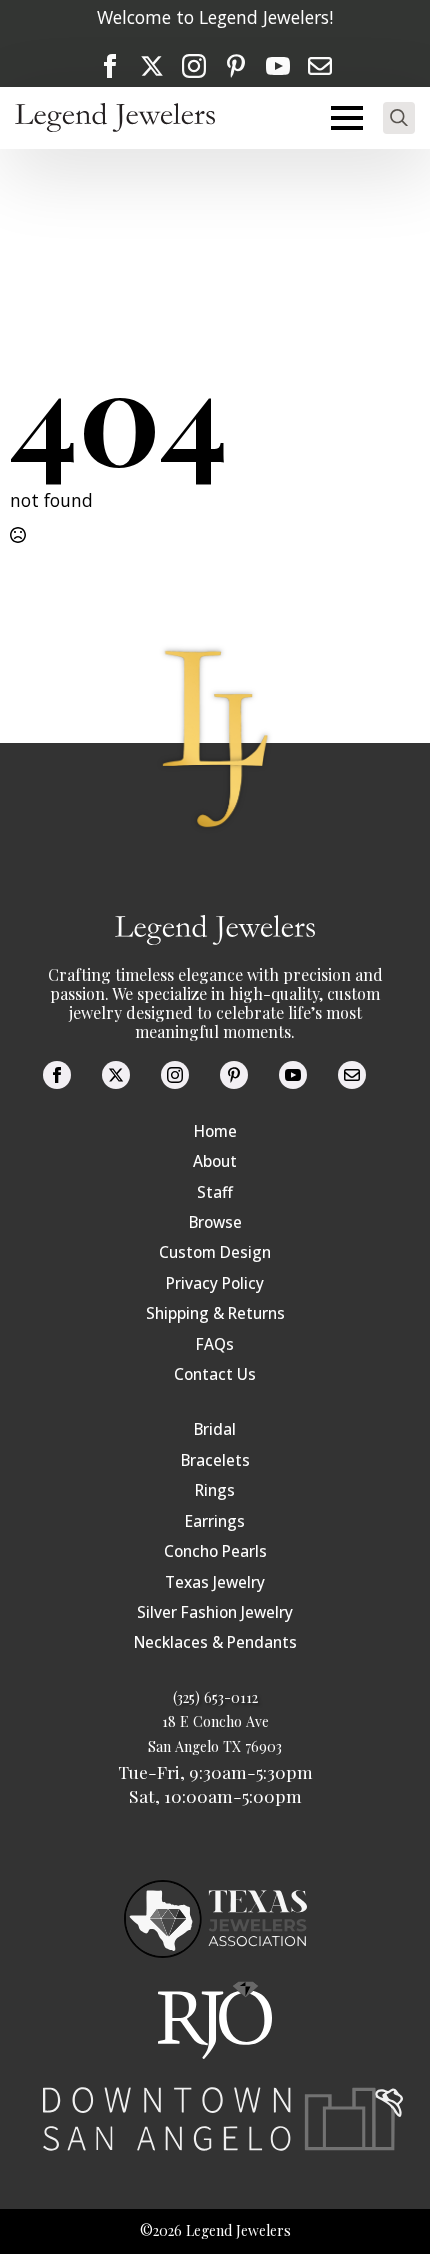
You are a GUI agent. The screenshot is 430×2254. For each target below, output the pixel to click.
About (215, 1161)
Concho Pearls (215, 1551)
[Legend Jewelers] (115, 117)
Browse (215, 1222)
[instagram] (194, 66)
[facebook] (110, 66)
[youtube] (278, 66)
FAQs (215, 1344)
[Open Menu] (347, 118)
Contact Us (215, 1374)
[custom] (236, 66)
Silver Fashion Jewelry (215, 1612)
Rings (215, 1490)
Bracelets (215, 1460)
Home (215, 1131)
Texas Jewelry (215, 1582)
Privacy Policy (215, 1283)
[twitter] (152, 66)
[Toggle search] (399, 118)
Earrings (215, 1521)
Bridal (215, 1429)
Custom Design (215, 1252)
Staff (215, 1192)
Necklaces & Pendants (215, 1642)
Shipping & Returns (215, 1313)
